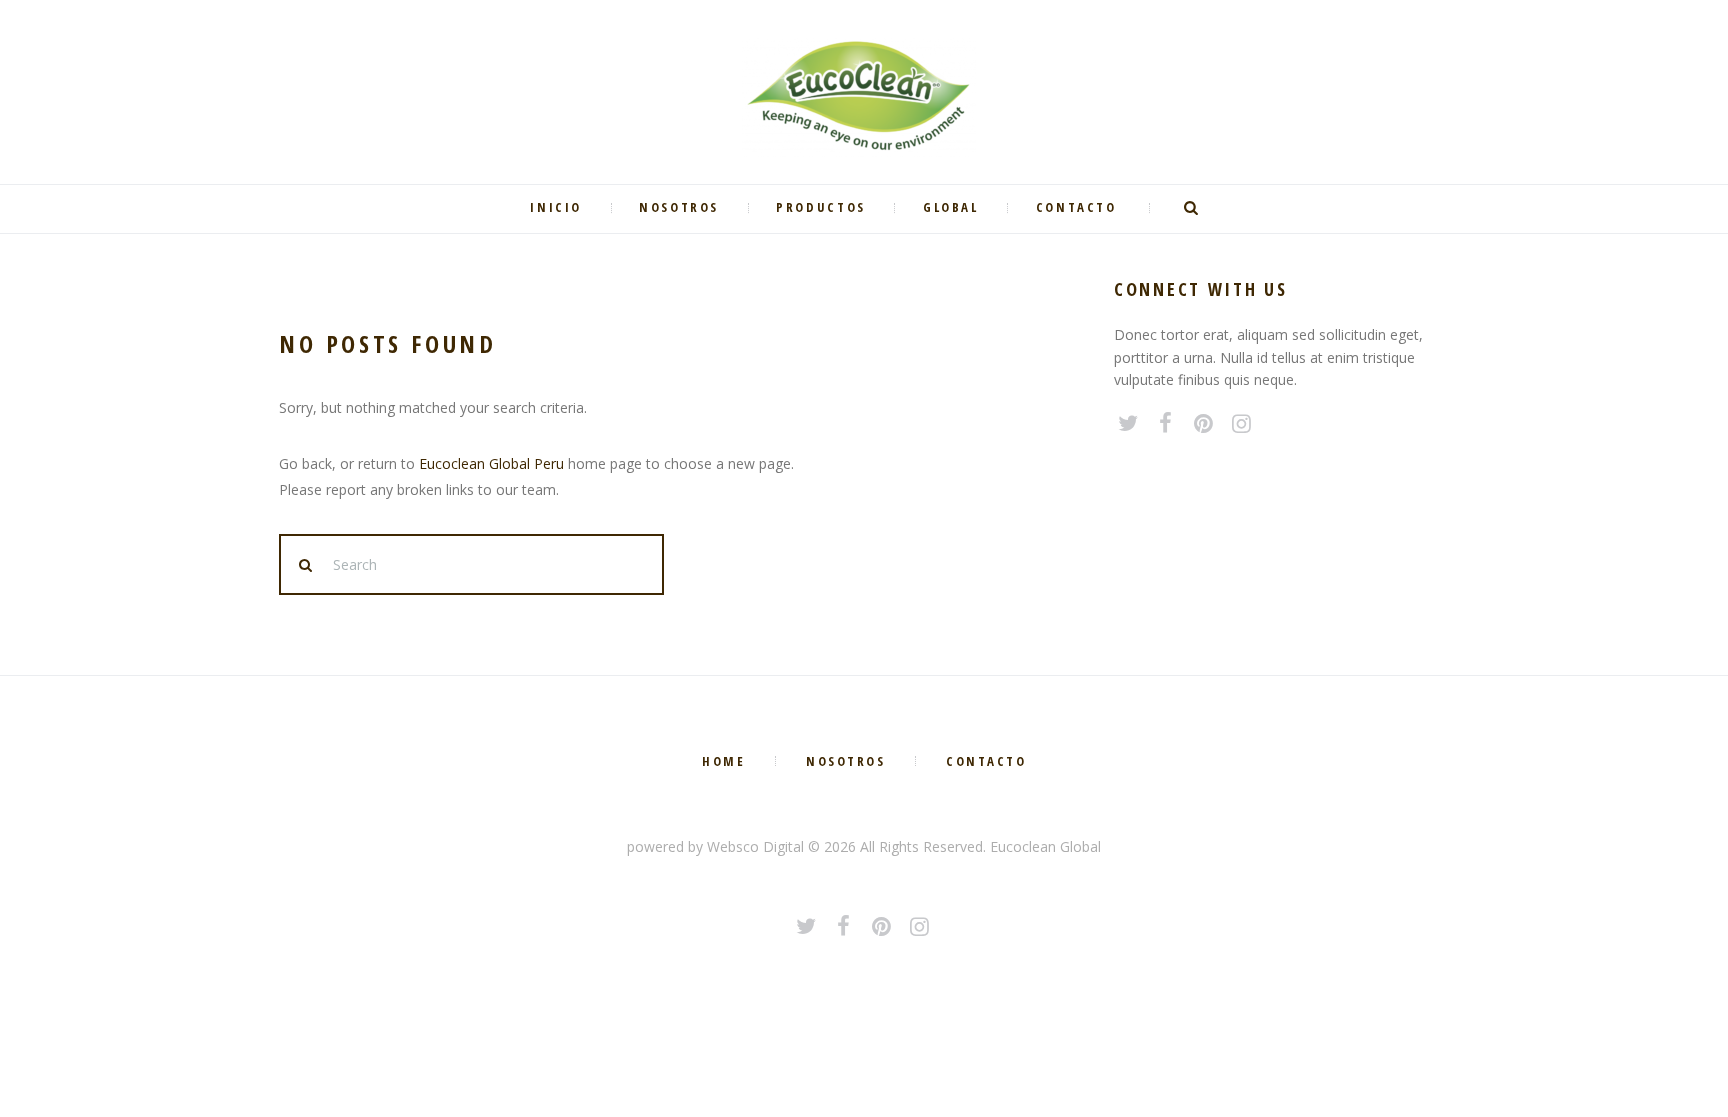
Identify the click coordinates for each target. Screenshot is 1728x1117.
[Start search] (307, 565)
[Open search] (1194, 208)
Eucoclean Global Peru (491, 463)
